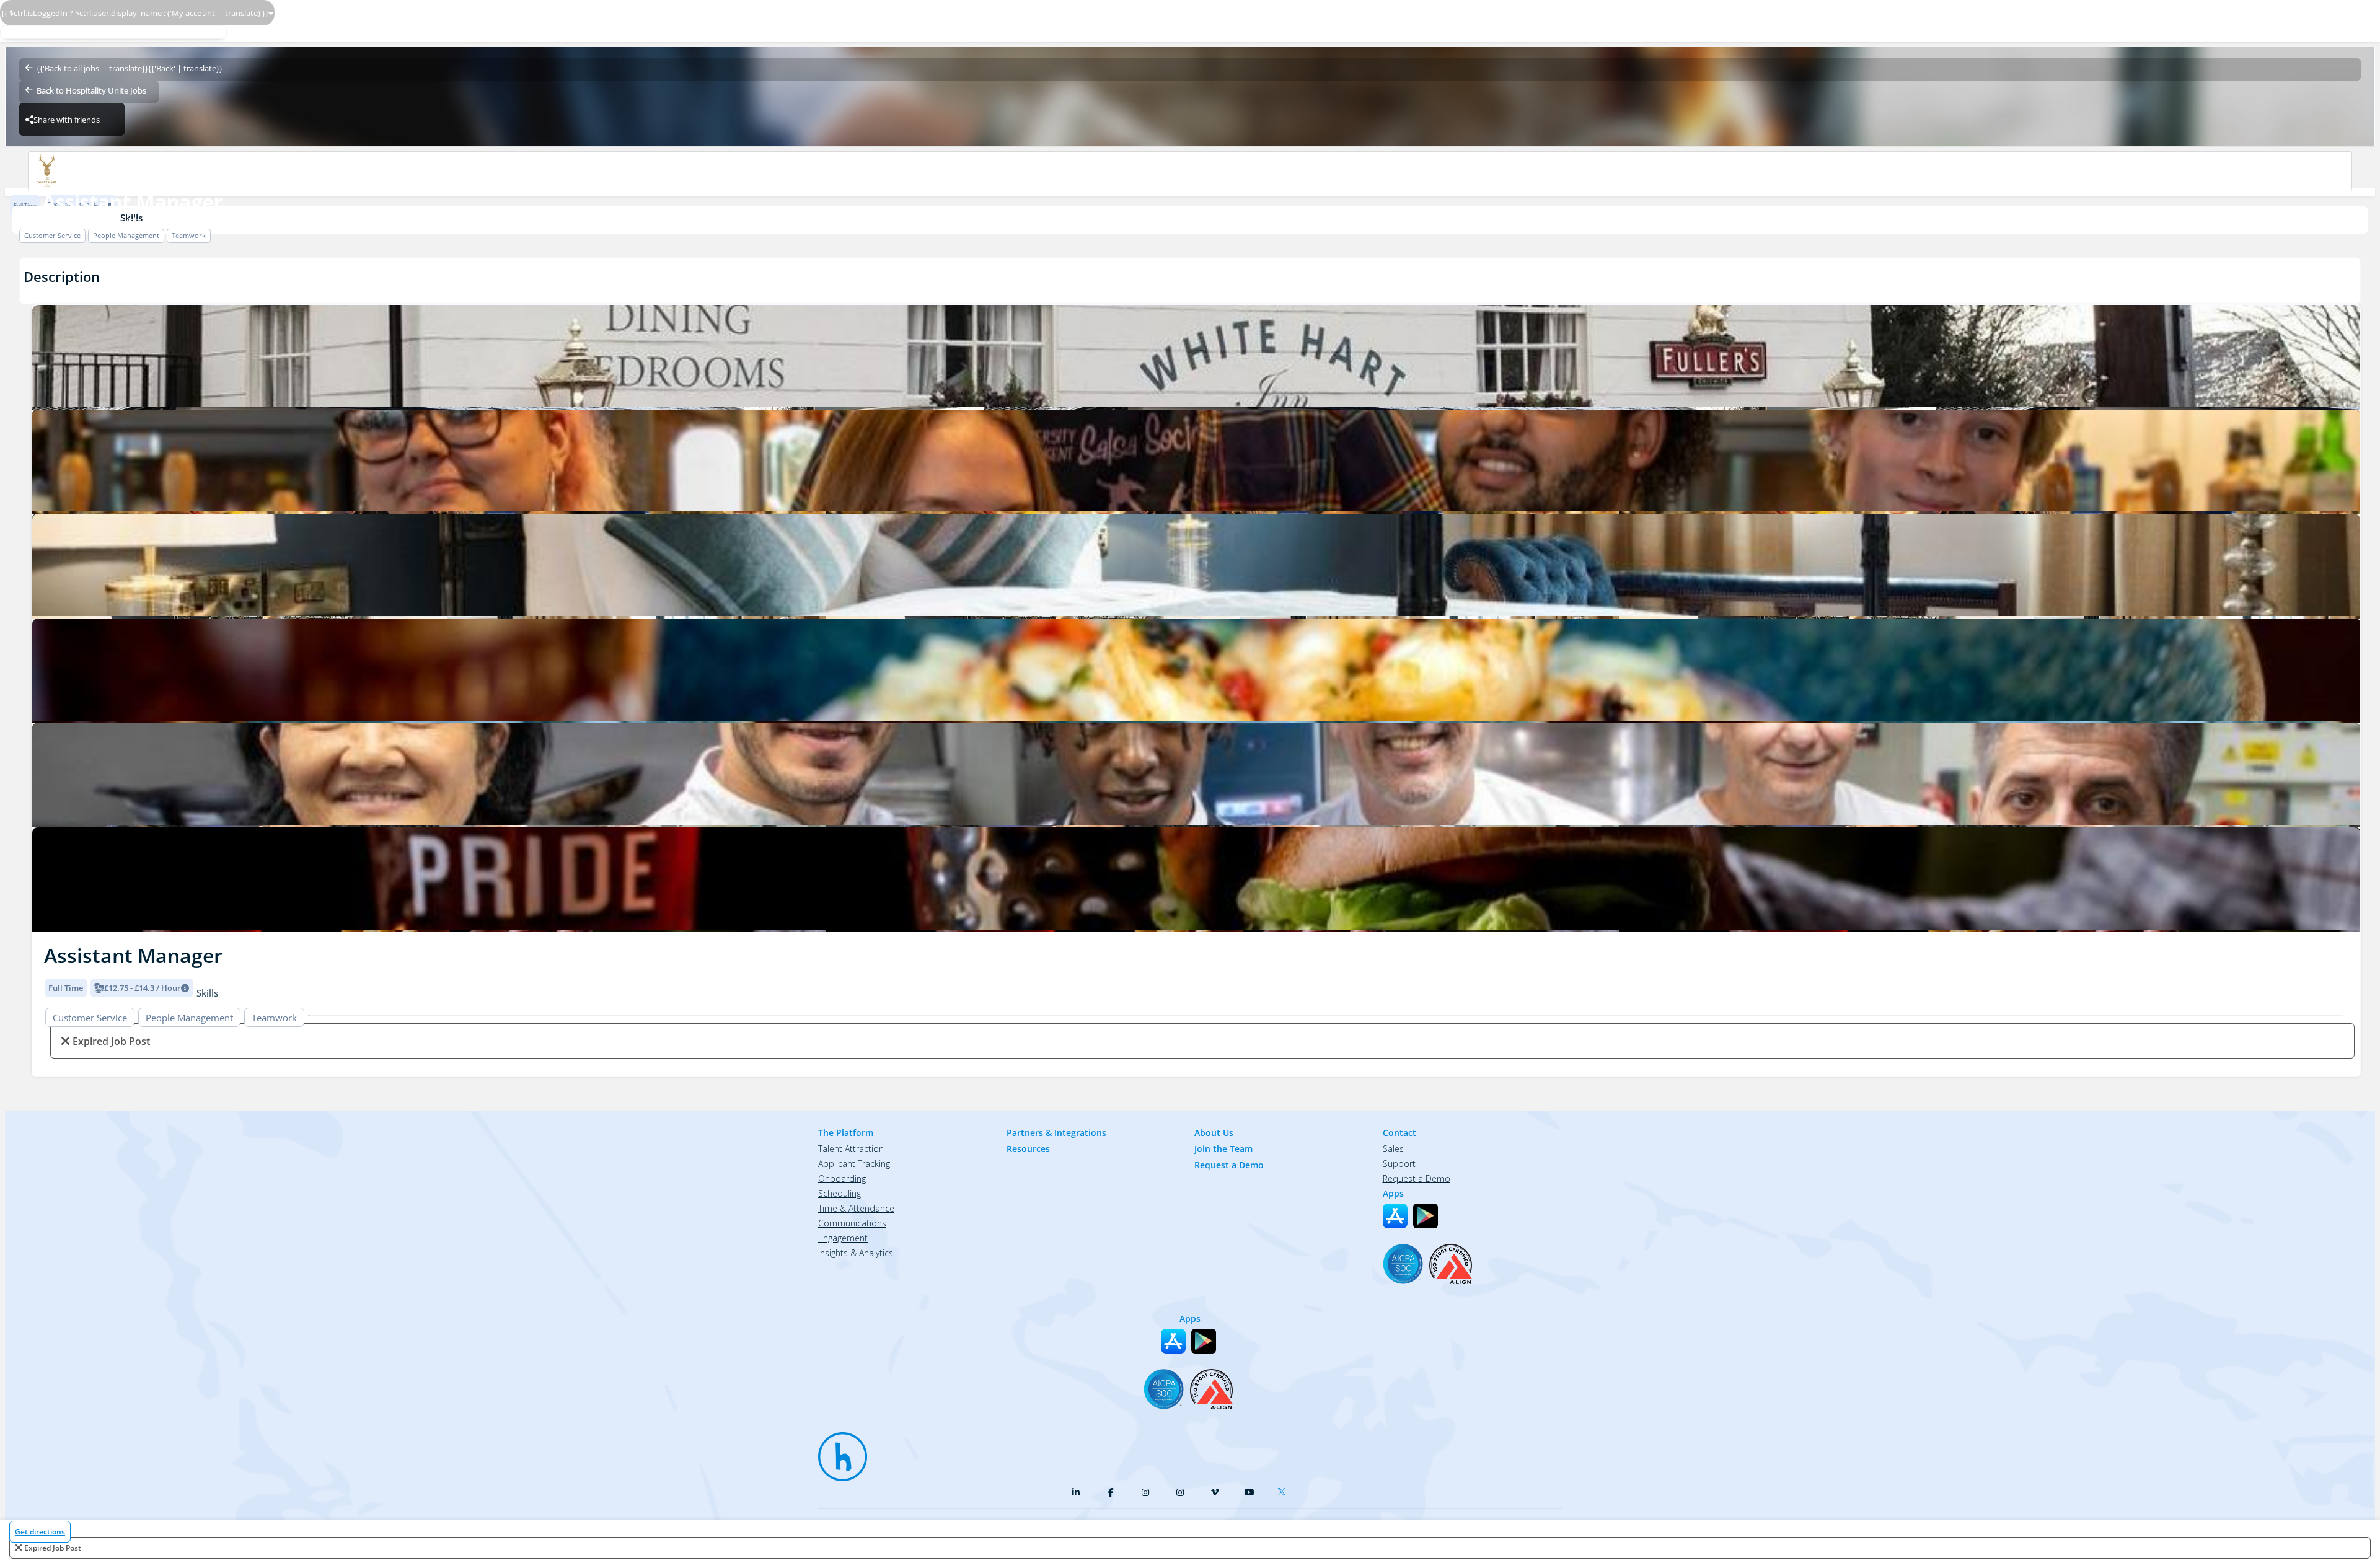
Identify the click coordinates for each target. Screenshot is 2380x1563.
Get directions (40, 1532)
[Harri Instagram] (1145, 1492)
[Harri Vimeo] (1215, 1492)
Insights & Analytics (856, 1253)
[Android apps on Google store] (1426, 1216)
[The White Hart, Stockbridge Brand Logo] (1190, 172)
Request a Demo (1229, 1165)
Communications (852, 1223)
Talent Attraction (851, 1149)
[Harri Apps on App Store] (1395, 1216)
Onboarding (842, 1178)
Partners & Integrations (1056, 1133)
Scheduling (840, 1193)
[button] (42, 615)
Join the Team (1223, 1149)
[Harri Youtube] (1249, 1492)
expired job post (53, 1548)
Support (1399, 1164)
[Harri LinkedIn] (1076, 1492)
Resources (1028, 1149)
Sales (1393, 1149)
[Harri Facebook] (1111, 1492)
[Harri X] (1284, 1489)
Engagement (843, 1238)
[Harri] (837, 1451)
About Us (1214, 1133)
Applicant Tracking (854, 1164)
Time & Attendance (856, 1208)
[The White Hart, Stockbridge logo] (1196, 357)
